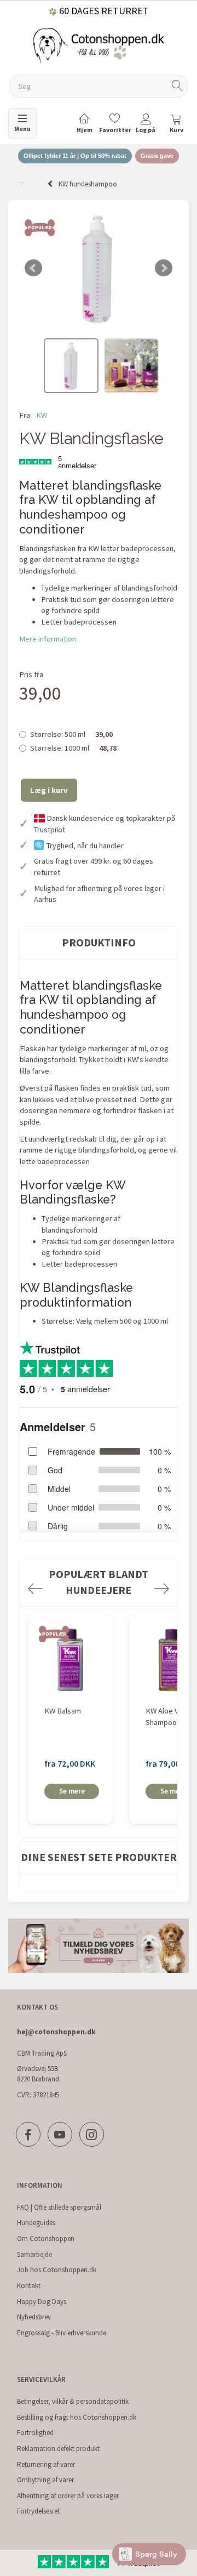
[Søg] (177, 86)
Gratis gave (157, 156)
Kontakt (29, 2286)
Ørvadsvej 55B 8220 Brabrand (38, 2074)
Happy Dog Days (42, 2302)
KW (42, 415)
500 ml (71, 734)
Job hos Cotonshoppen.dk (57, 2270)
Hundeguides (36, 2223)
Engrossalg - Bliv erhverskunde (62, 2333)
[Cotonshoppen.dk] (99, 45)
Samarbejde (34, 2254)
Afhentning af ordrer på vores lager (68, 2496)
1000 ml (73, 748)
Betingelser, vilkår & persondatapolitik (73, 2401)
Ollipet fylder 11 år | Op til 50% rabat (75, 156)
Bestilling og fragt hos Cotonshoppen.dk (77, 2417)
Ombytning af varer (45, 2480)
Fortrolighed (35, 2433)
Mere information (48, 639)
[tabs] (176, 125)
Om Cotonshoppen (46, 2239)
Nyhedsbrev (34, 2317)
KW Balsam (63, 1711)
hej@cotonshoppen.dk (56, 2032)
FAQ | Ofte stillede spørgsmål (59, 2207)
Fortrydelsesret (38, 2511)
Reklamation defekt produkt (58, 2449)
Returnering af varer (46, 2464)
